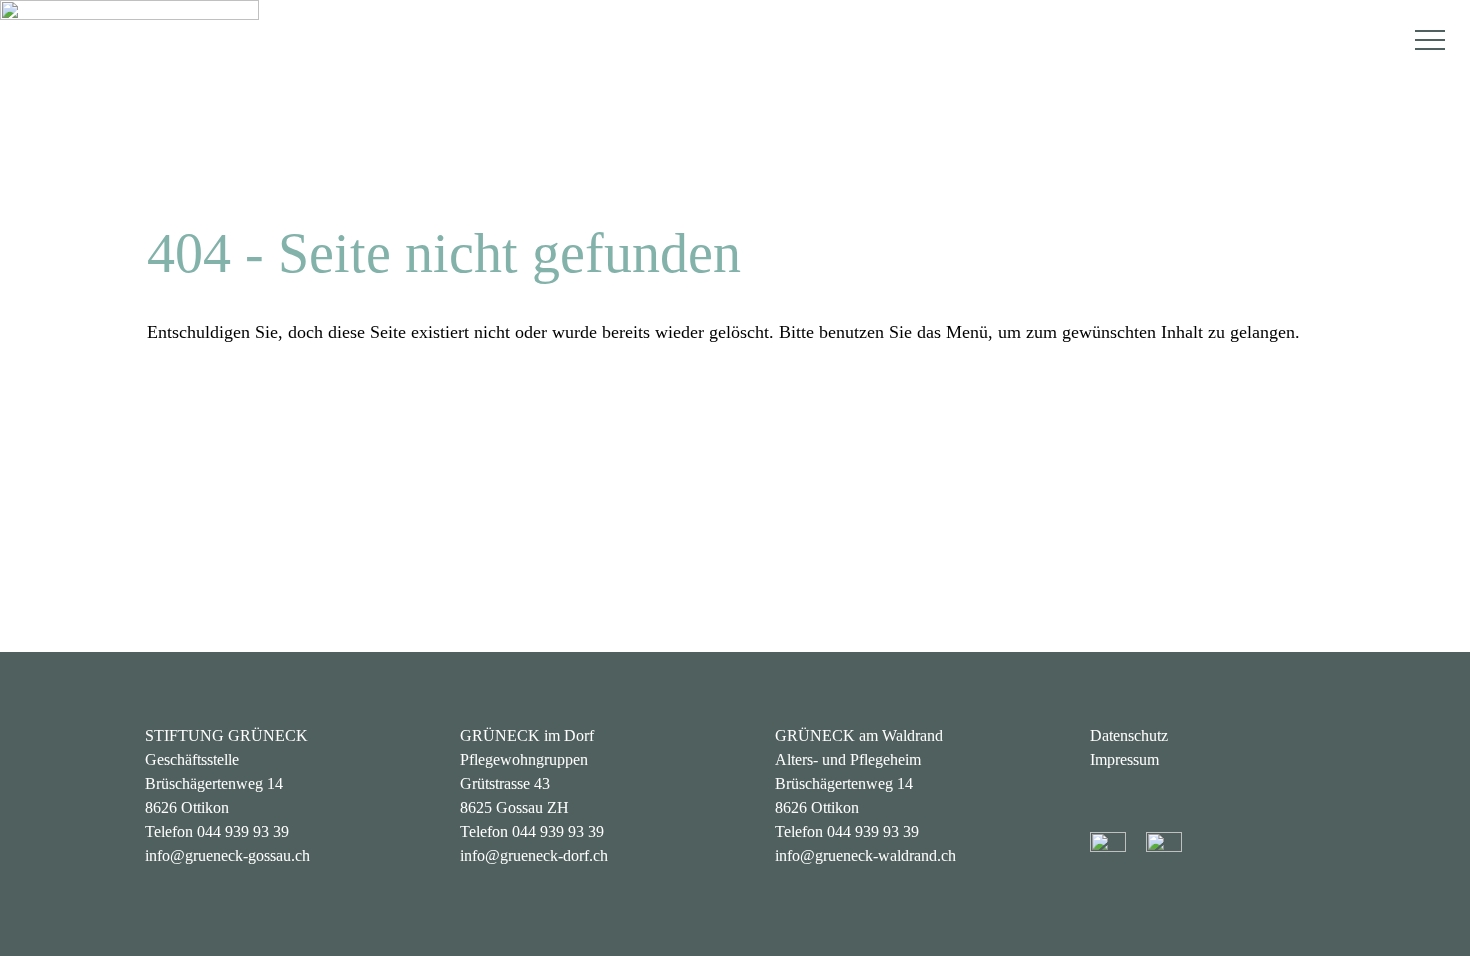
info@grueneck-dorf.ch (534, 855)
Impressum (1124, 759)
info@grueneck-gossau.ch (227, 855)
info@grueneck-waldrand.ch (865, 855)
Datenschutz (1129, 735)
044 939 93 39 (243, 831)
